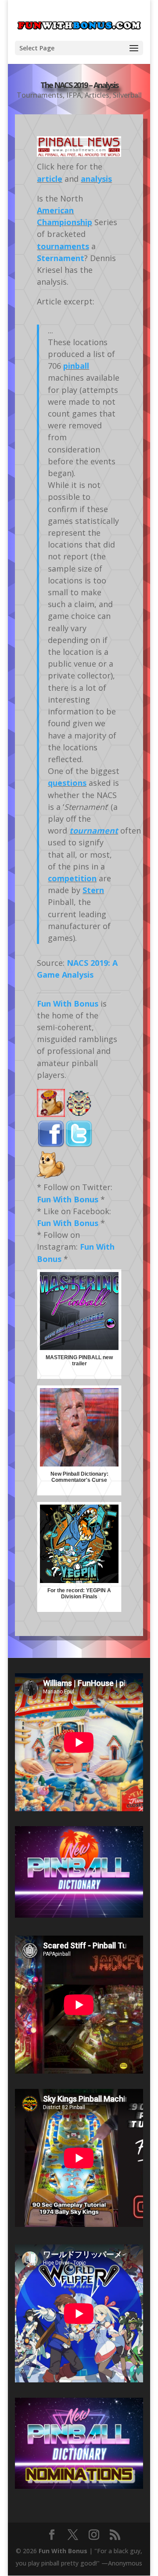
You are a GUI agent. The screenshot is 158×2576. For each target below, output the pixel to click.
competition (72, 878)
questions (67, 783)
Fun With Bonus (68, 1004)
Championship (65, 222)
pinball (76, 366)
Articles (97, 95)
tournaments (63, 246)
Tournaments (40, 95)
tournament (94, 830)
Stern (93, 890)
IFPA (74, 95)
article (50, 179)
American (55, 210)
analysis (96, 179)
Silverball (127, 95)
